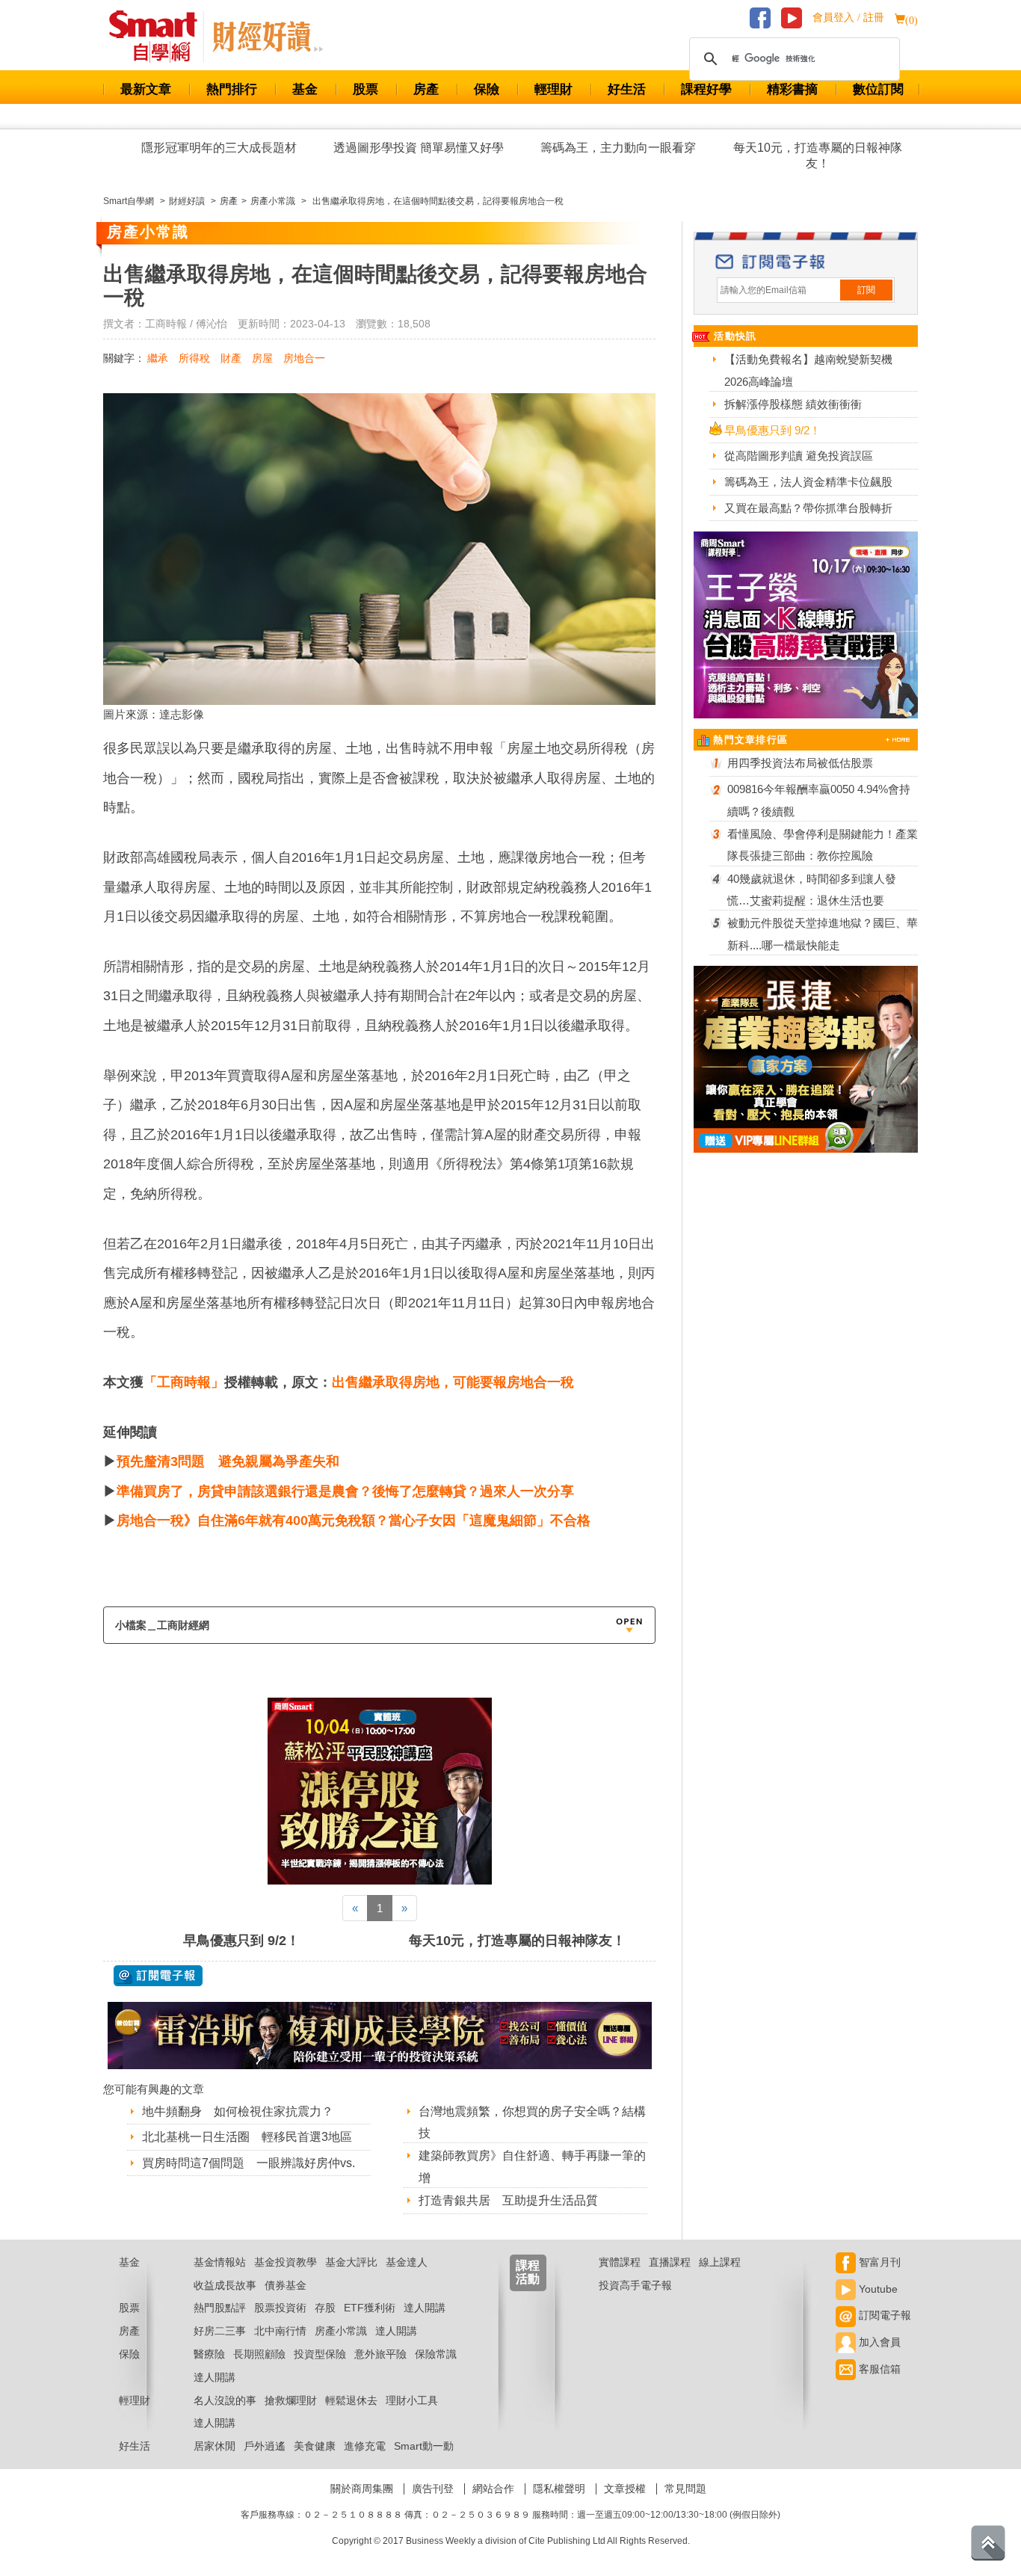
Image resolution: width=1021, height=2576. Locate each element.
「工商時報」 (184, 1382)
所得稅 (194, 358)
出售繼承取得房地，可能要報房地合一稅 (453, 1382)
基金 (305, 89)
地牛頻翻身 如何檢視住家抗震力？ (238, 2111)
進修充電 (365, 2446)
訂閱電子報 (883, 2315)
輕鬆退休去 (351, 2400)
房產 (426, 89)
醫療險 (209, 2354)
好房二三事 (220, 2331)
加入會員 (878, 2342)
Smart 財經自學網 (160, 37)
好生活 (627, 89)
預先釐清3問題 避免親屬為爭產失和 (228, 1461)
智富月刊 (878, 2262)
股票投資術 (280, 2308)
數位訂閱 (878, 89)
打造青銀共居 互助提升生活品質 (508, 2200)
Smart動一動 (424, 2446)
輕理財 (553, 89)
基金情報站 (220, 2262)
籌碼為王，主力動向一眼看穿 (618, 148)
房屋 (262, 358)
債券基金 (286, 2285)
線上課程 (720, 2262)
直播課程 (670, 2262)
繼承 (158, 358)
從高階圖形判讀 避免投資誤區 (799, 456)
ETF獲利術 (370, 2308)
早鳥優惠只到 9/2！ (241, 1941)
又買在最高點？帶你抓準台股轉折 (808, 508)
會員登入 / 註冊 (848, 18)
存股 (325, 2308)
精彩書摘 (792, 89)
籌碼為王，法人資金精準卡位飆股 (808, 482)
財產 (231, 358)
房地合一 (304, 358)
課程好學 (706, 89)
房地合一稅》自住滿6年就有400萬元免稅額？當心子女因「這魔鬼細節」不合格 (354, 1520)
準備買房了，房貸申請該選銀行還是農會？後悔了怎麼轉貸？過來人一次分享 (345, 1491)
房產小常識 (341, 2331)
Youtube (877, 2289)
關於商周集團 (362, 2489)
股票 (365, 89)
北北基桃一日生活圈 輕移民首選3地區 (247, 2137)
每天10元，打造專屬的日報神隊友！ (818, 155)
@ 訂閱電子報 (158, 1976)
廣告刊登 (433, 2489)
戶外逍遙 (265, 2446)
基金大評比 (351, 2262)
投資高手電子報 (635, 2285)
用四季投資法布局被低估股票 (800, 763)
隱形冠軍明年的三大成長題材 (219, 148)
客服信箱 (878, 2369)
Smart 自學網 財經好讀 (268, 37)
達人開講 (425, 2308)
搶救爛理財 (291, 2400)
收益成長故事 (225, 2285)
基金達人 (407, 2262)
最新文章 (146, 89)
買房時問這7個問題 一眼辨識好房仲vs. (249, 2163)
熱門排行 (232, 89)
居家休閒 (215, 2446)
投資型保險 (320, 2354)
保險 (487, 89)
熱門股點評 (220, 2308)
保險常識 (436, 2354)
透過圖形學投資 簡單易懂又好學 (419, 148)
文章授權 (625, 2489)
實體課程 (620, 2262)
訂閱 (866, 290)
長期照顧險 (259, 2354)
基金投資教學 (286, 2262)
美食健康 (315, 2446)
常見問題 (685, 2489)
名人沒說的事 (225, 2400)
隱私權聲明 (559, 2489)
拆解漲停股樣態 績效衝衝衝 (793, 404)
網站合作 (493, 2489)
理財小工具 (412, 2400)
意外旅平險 (380, 2354)
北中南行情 (280, 2331)
